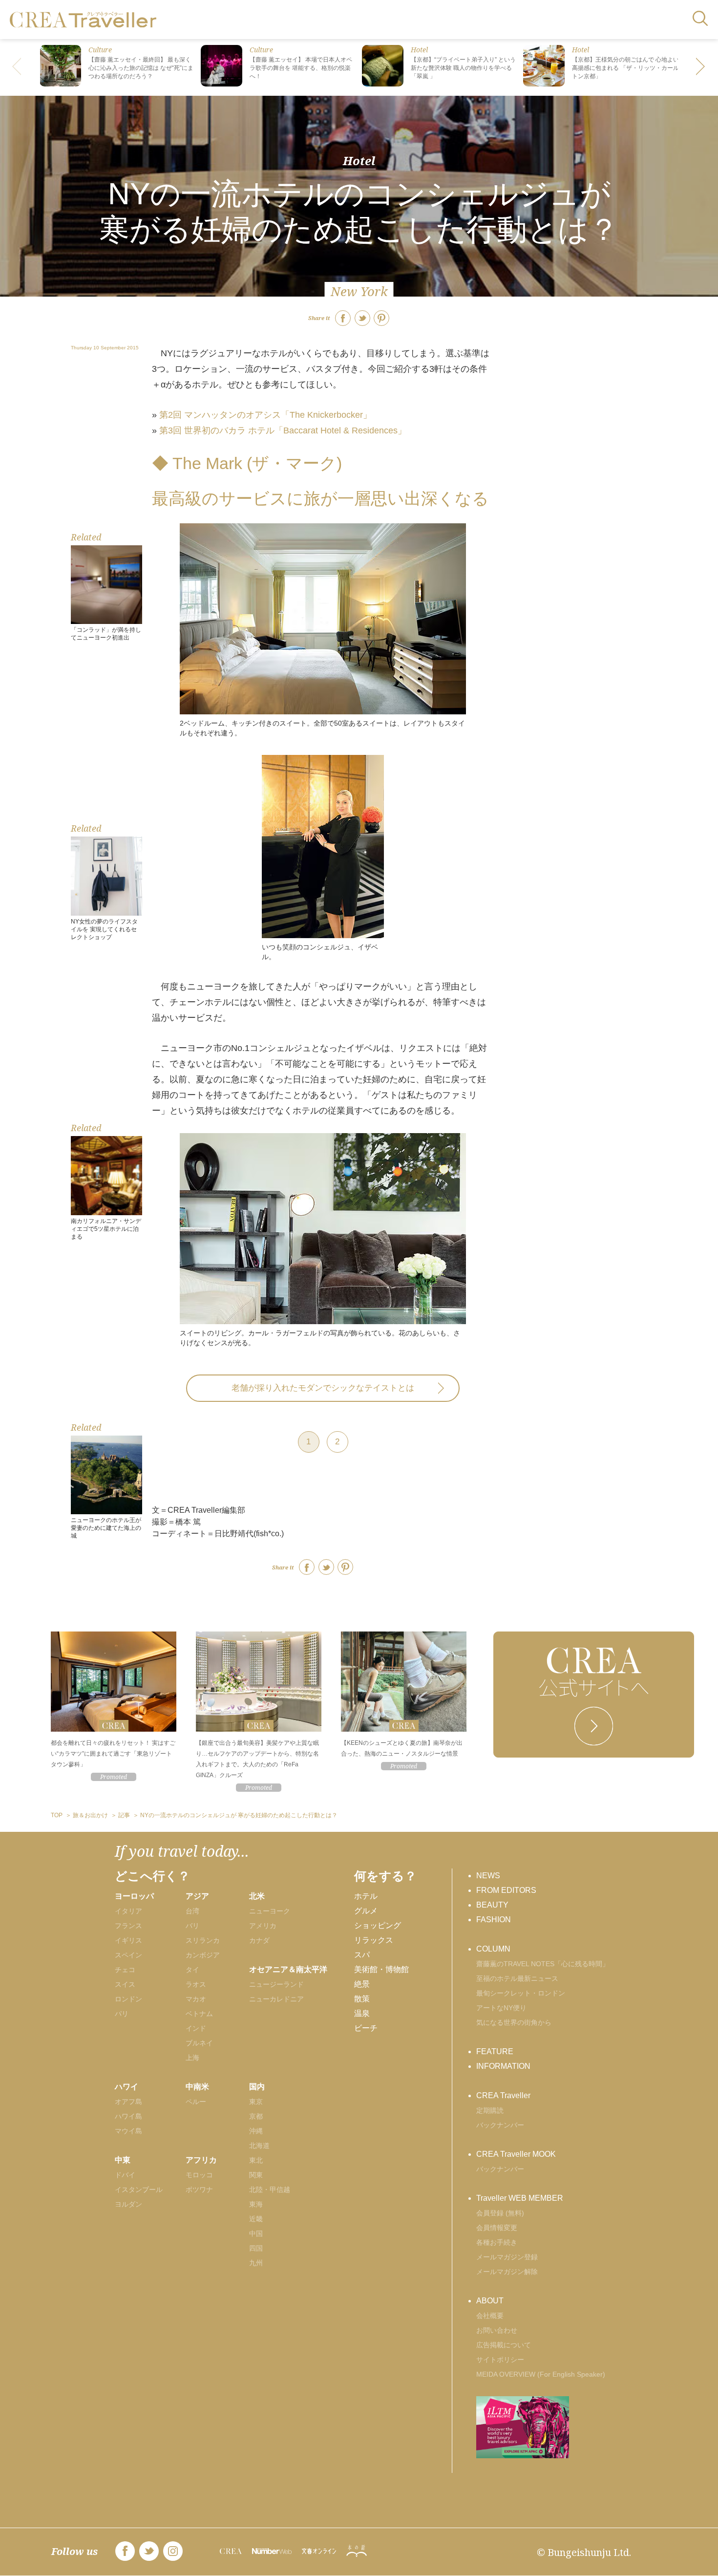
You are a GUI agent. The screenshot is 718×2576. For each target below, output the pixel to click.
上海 (192, 2058)
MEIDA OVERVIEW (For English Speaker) (541, 2374)
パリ (122, 2014)
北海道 (259, 2146)
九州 (256, 2263)
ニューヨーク (270, 1911)
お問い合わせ (497, 2330)
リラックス (374, 1940)
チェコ (125, 1970)
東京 (256, 2102)
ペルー (196, 2102)
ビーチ (366, 2028)
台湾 (192, 1911)
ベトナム (199, 2014)
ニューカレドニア (276, 1999)
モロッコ (199, 2175)
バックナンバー (500, 2125)
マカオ (196, 1999)
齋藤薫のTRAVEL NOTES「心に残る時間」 (543, 1964)
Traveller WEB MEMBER (520, 2198)
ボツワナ (199, 2190)
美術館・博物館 (381, 1969)
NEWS (488, 1876)
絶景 (362, 1984)
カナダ (259, 1940)
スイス (125, 1984)
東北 (256, 2160)
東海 (256, 2204)
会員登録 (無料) (500, 2213)
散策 (362, 1999)
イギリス (128, 1940)
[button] (701, 67)
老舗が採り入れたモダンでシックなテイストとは (323, 1388)
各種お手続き (497, 2242)
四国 (256, 2248)
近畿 (256, 2219)
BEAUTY (492, 1905)
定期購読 (490, 2110)
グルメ (366, 1911)
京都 (256, 2116)
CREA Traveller (503, 2095)
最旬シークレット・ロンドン (521, 1993)
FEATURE (495, 2051)
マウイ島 (128, 2131)
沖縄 (256, 2131)
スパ (362, 1955)
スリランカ (203, 1940)
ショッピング (378, 1925)
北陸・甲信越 (270, 2190)
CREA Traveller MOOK (516, 2154)
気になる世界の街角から (514, 2022)
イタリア (128, 1911)
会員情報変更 (497, 2228)
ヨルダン (128, 2204)
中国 (256, 2233)
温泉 (362, 2013)
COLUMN (493, 1949)
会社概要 (490, 2316)
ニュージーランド (276, 1984)
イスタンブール (139, 2190)
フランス (128, 1926)
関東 (256, 2175)
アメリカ (263, 1926)
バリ (192, 1926)
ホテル (366, 1896)
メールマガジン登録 (507, 2257)
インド (196, 2028)
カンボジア (203, 1955)
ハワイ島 (128, 2116)
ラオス (196, 1984)
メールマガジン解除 (507, 2272)
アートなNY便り (501, 2008)
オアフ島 (128, 2102)
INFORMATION (503, 2066)
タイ (192, 1970)
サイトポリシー (500, 2360)
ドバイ (125, 2175)
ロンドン (128, 1999)
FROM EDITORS (506, 1890)
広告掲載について (504, 2345)
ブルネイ (199, 2043)
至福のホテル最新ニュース (517, 1978)
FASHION (494, 1920)
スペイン (128, 1955)
